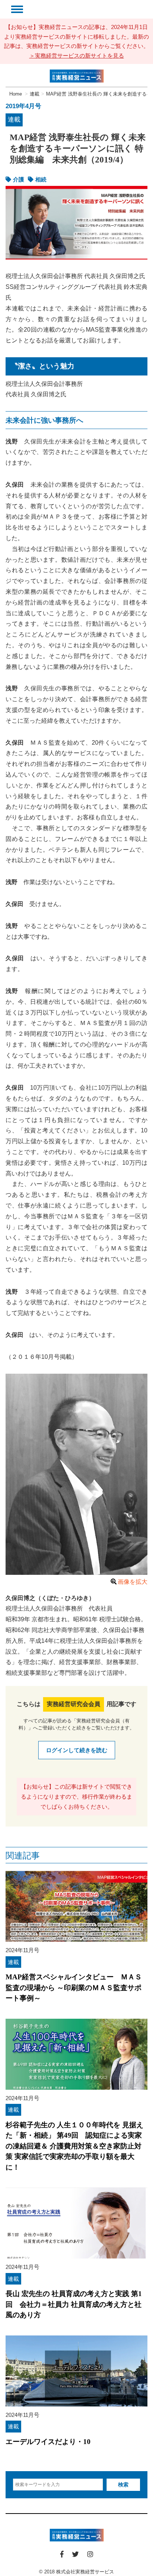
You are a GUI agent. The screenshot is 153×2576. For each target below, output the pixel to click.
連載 (14, 120)
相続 (41, 179)
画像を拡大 (133, 1582)
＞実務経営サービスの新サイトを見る (77, 56)
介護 (19, 179)
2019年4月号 (23, 106)
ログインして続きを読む (77, 1750)
